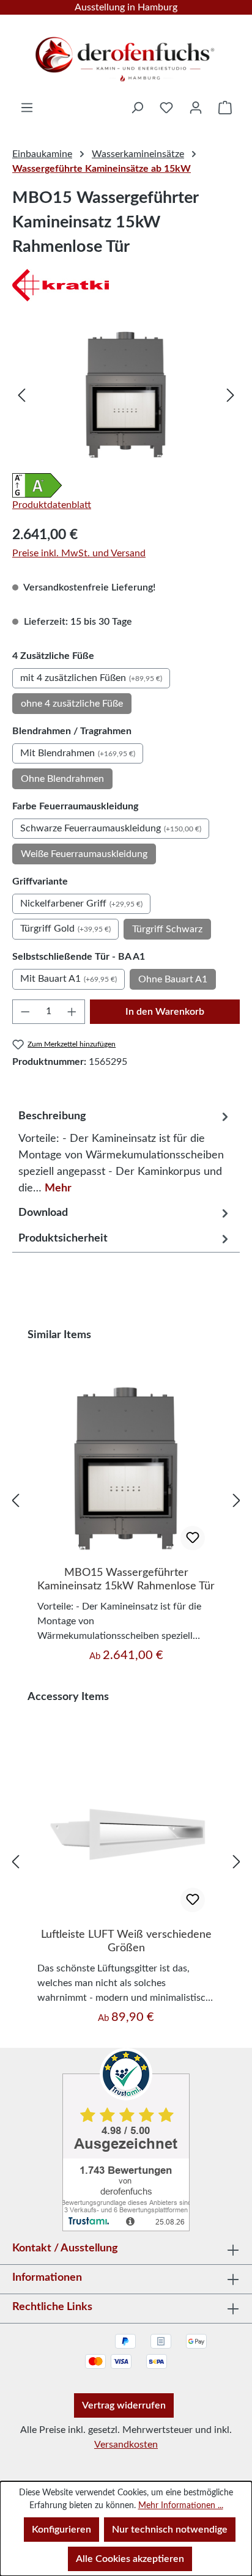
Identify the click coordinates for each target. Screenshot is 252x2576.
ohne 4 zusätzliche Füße (72, 704)
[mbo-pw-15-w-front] (126, 395)
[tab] (125, 1149)
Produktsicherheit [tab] (63, 1238)
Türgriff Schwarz (167, 929)
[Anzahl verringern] (25, 1012)
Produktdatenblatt (52, 505)
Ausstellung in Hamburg (126, 7)
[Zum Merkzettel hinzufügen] (193, 1538)
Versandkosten (126, 2445)
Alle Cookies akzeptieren (130, 2559)
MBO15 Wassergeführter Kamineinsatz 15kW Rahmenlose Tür (126, 1580)
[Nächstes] (231, 395)
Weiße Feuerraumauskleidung (84, 854)
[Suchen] (137, 108)
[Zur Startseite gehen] (126, 55)
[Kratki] (126, 285)
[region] (126, 395)
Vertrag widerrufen (124, 2405)
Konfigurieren (61, 2530)
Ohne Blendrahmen (62, 779)
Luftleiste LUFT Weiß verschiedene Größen (126, 1941)
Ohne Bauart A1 (173, 979)
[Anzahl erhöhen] (72, 1012)
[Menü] (27, 108)
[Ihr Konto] (196, 108)
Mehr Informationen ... (181, 2506)
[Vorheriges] (21, 395)
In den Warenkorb (165, 1012)
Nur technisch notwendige (170, 2530)
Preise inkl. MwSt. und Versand (79, 553)
